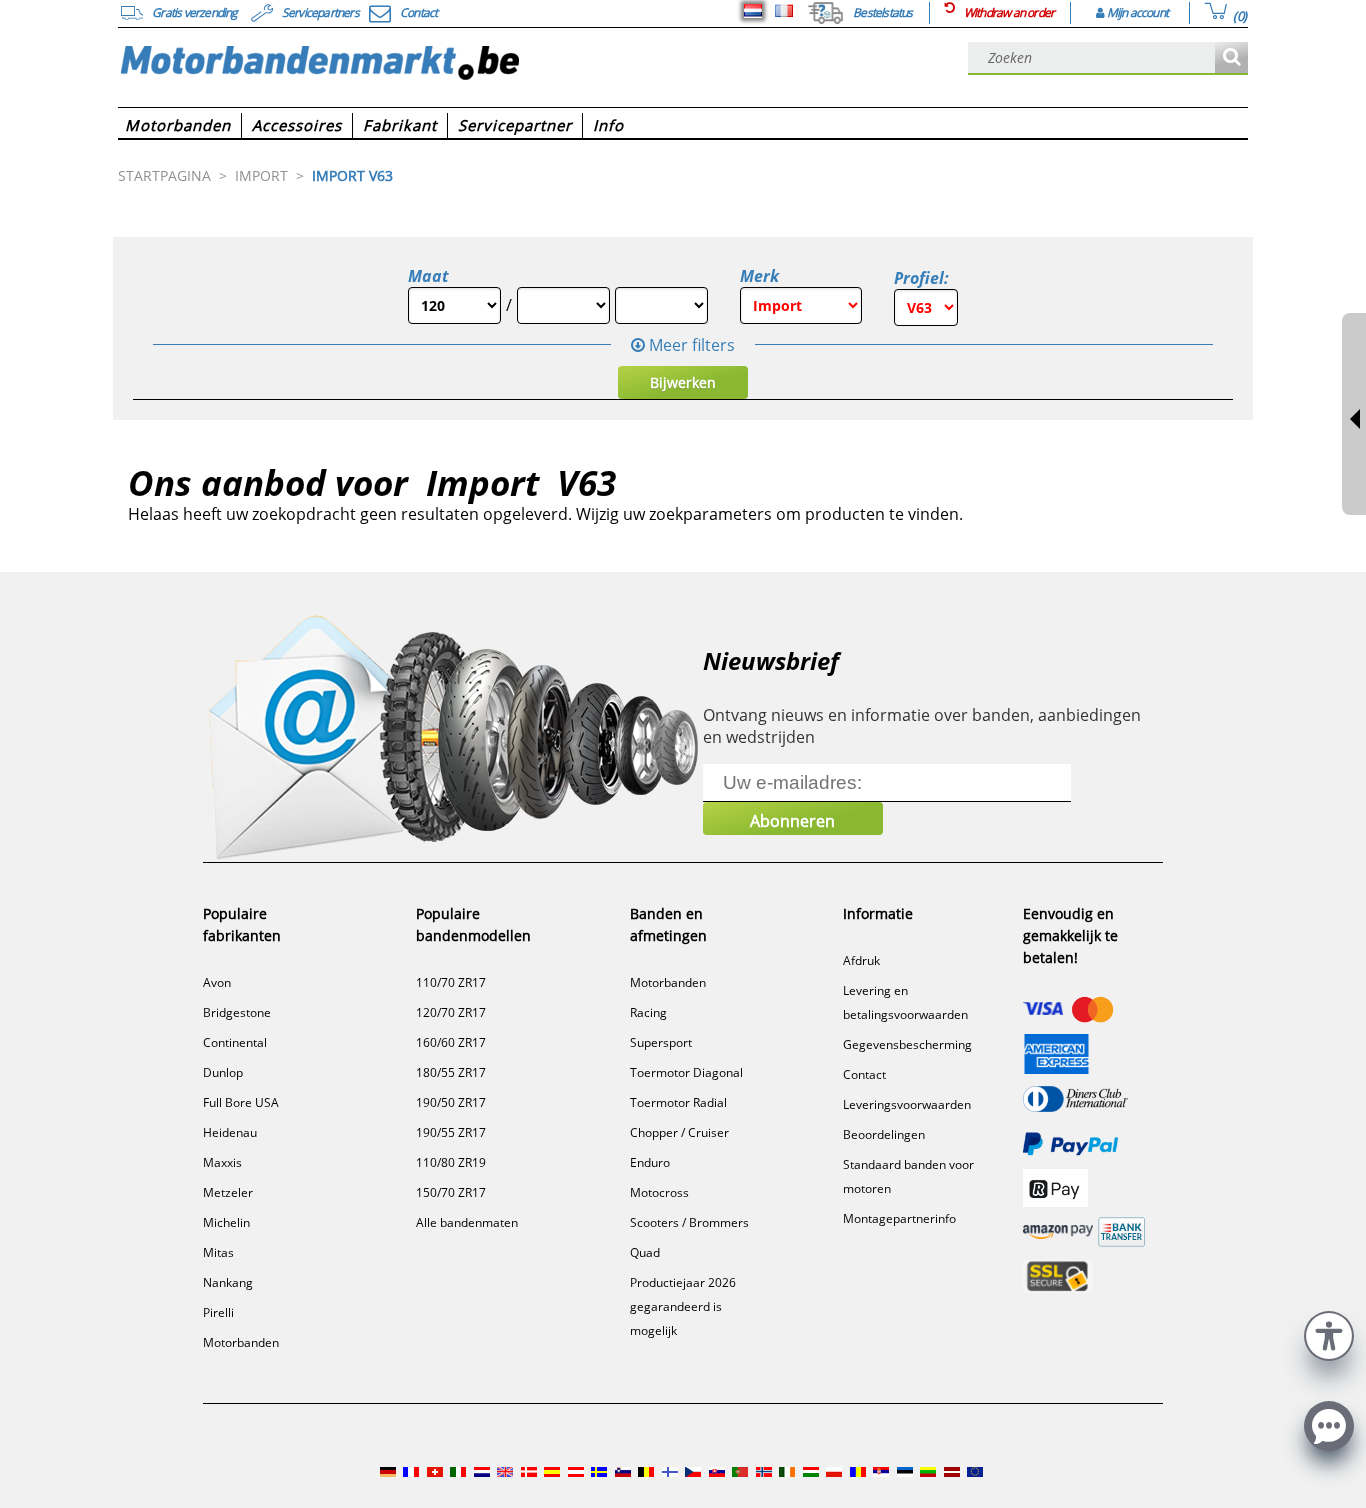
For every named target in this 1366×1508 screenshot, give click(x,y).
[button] (1329, 1333)
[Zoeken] (1231, 58)
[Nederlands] (753, 11)
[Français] (784, 11)
